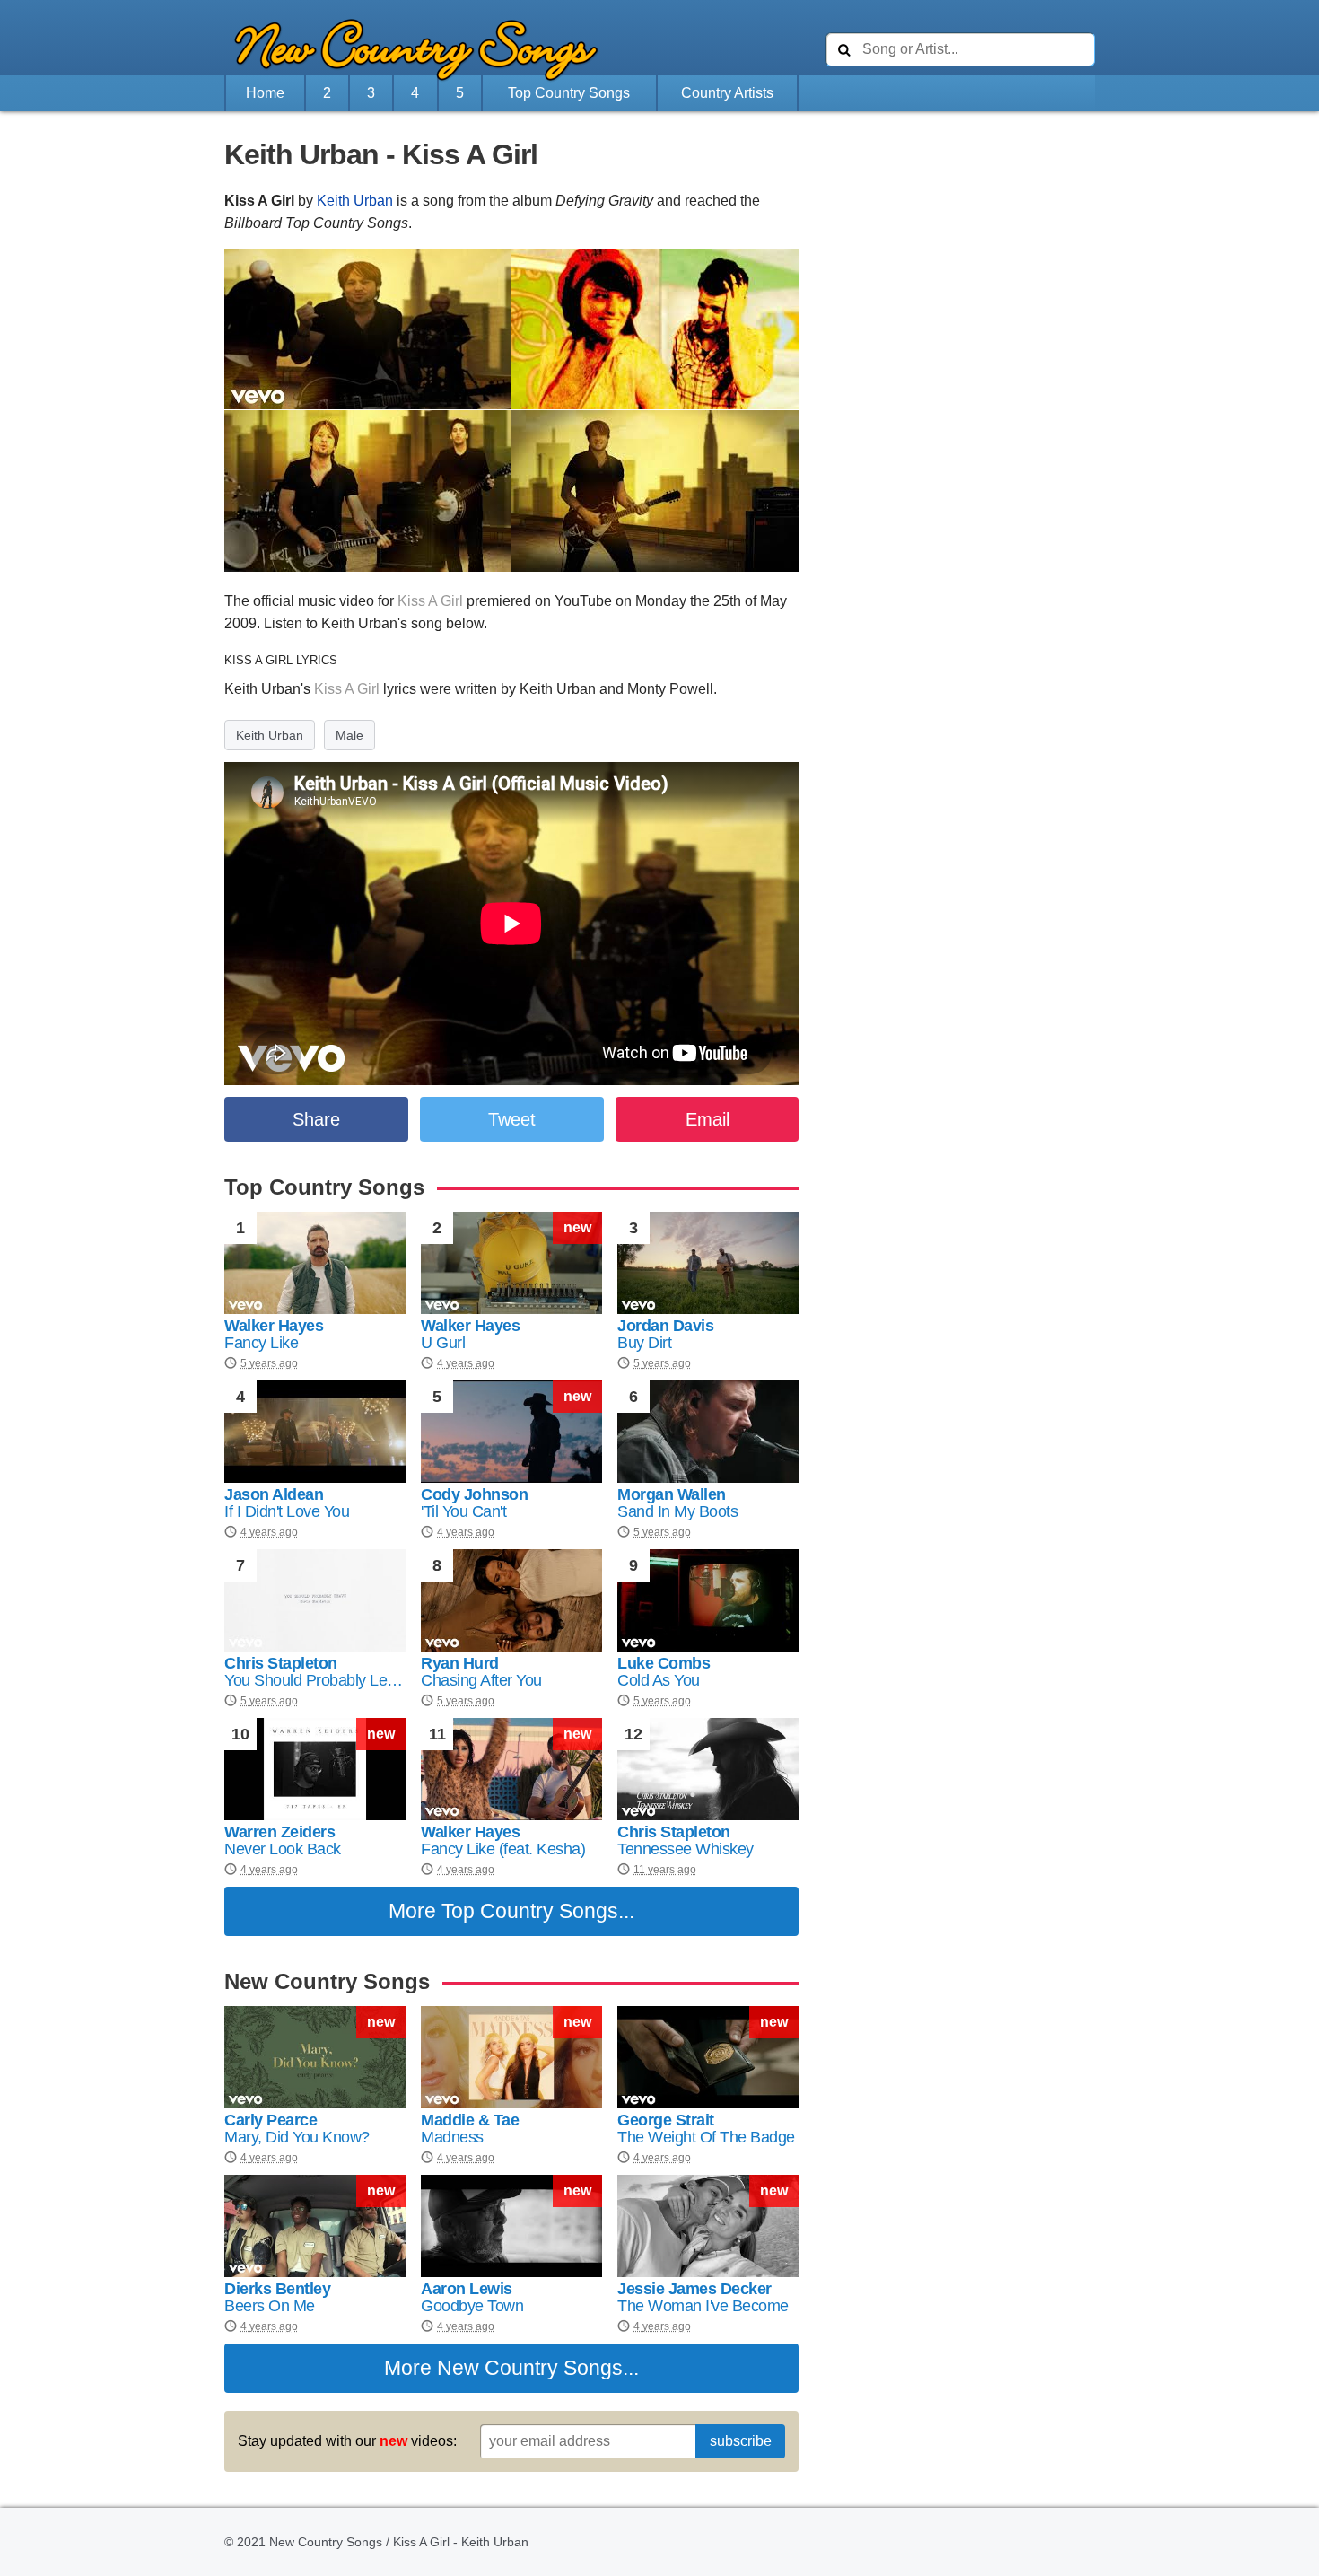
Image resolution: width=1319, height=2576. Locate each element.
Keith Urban (355, 201)
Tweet (512, 1119)
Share (316, 1119)
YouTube (583, 601)
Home (265, 93)
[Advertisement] (126, 518)
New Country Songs (530, 2368)
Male (349, 735)
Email (708, 1119)
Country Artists (727, 93)
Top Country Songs (569, 93)
